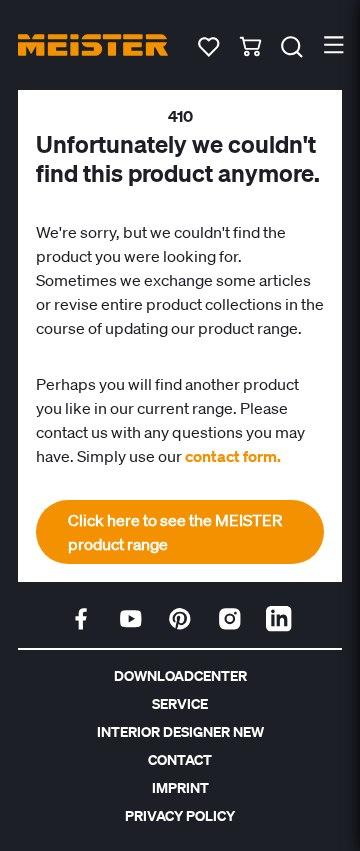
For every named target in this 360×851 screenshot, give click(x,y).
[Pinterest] (180, 619)
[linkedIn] (279, 619)
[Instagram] (230, 619)
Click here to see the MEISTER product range (175, 532)
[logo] (93, 45)
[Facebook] (81, 619)
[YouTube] (131, 619)
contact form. (233, 456)
